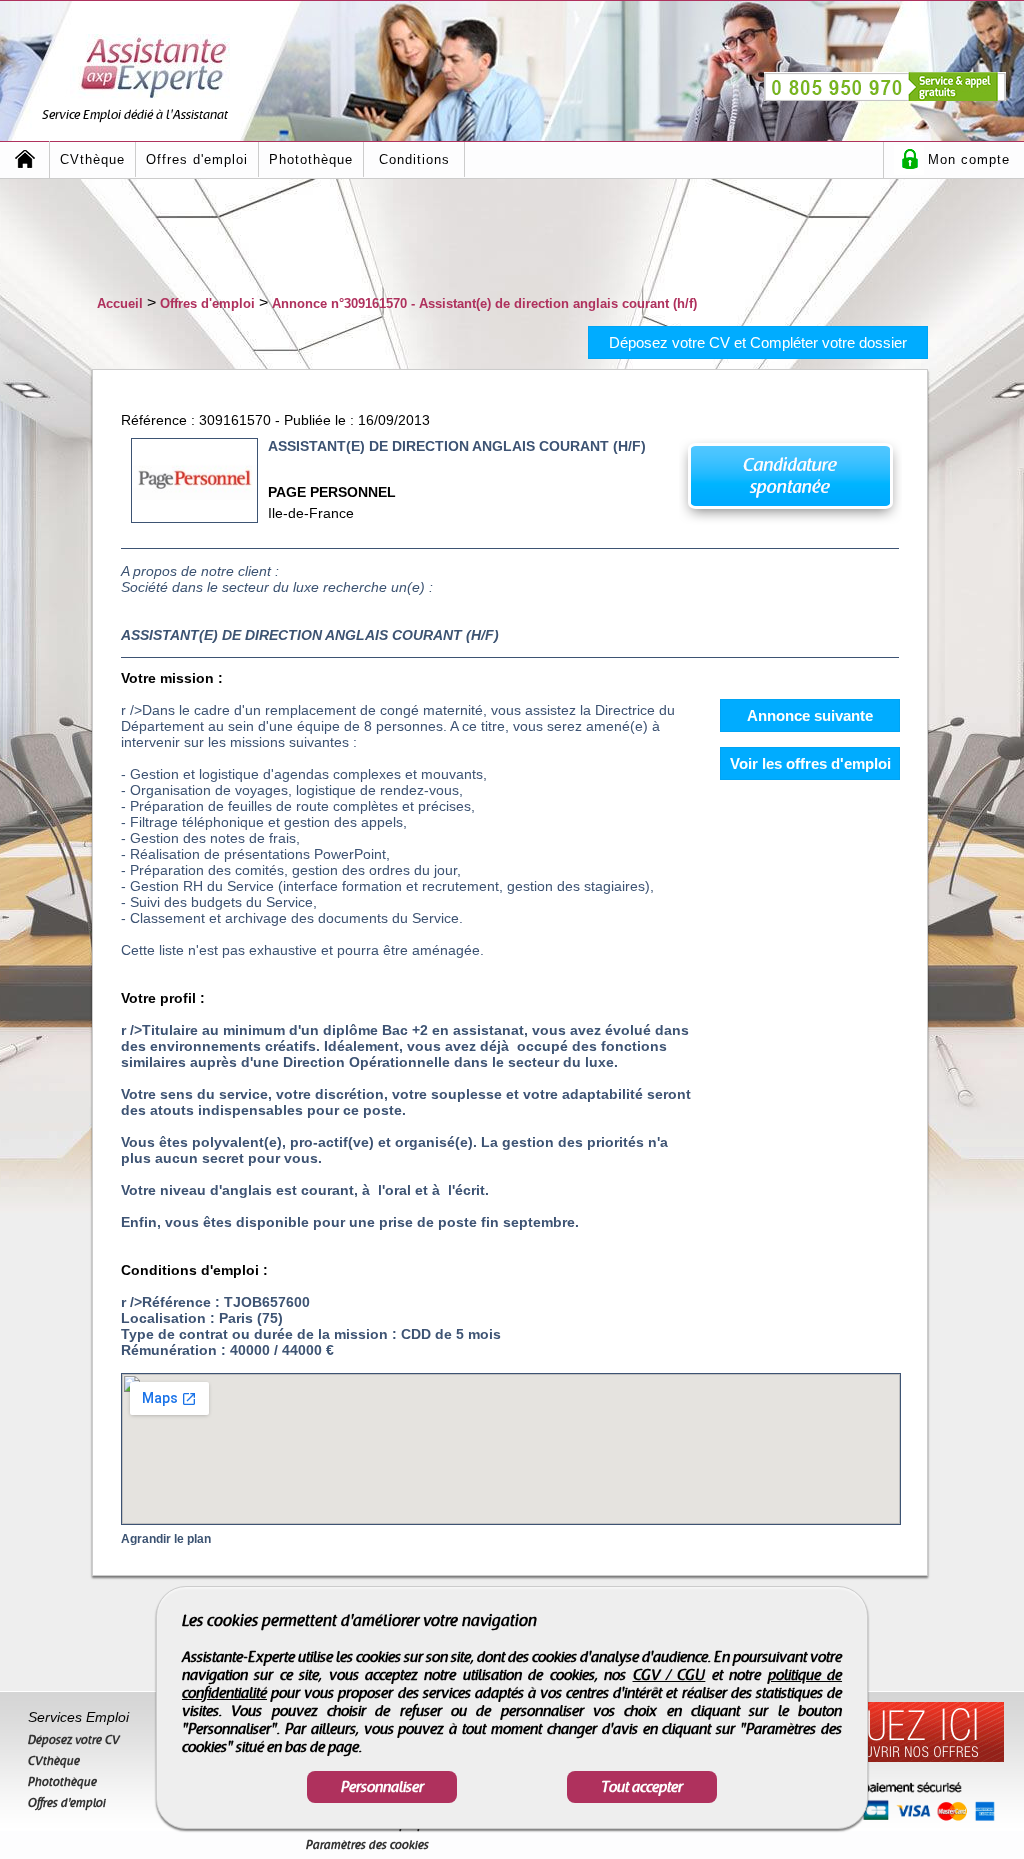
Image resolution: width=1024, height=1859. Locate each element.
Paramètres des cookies (367, 1845)
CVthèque (92, 159)
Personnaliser (382, 1787)
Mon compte (969, 159)
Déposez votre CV (74, 1740)
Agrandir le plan (166, 1539)
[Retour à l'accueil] (25, 159)
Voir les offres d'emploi (810, 763)
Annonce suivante (810, 715)
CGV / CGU (669, 1675)
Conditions (414, 159)
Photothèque (311, 159)
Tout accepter (642, 1787)
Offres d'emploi (197, 159)
